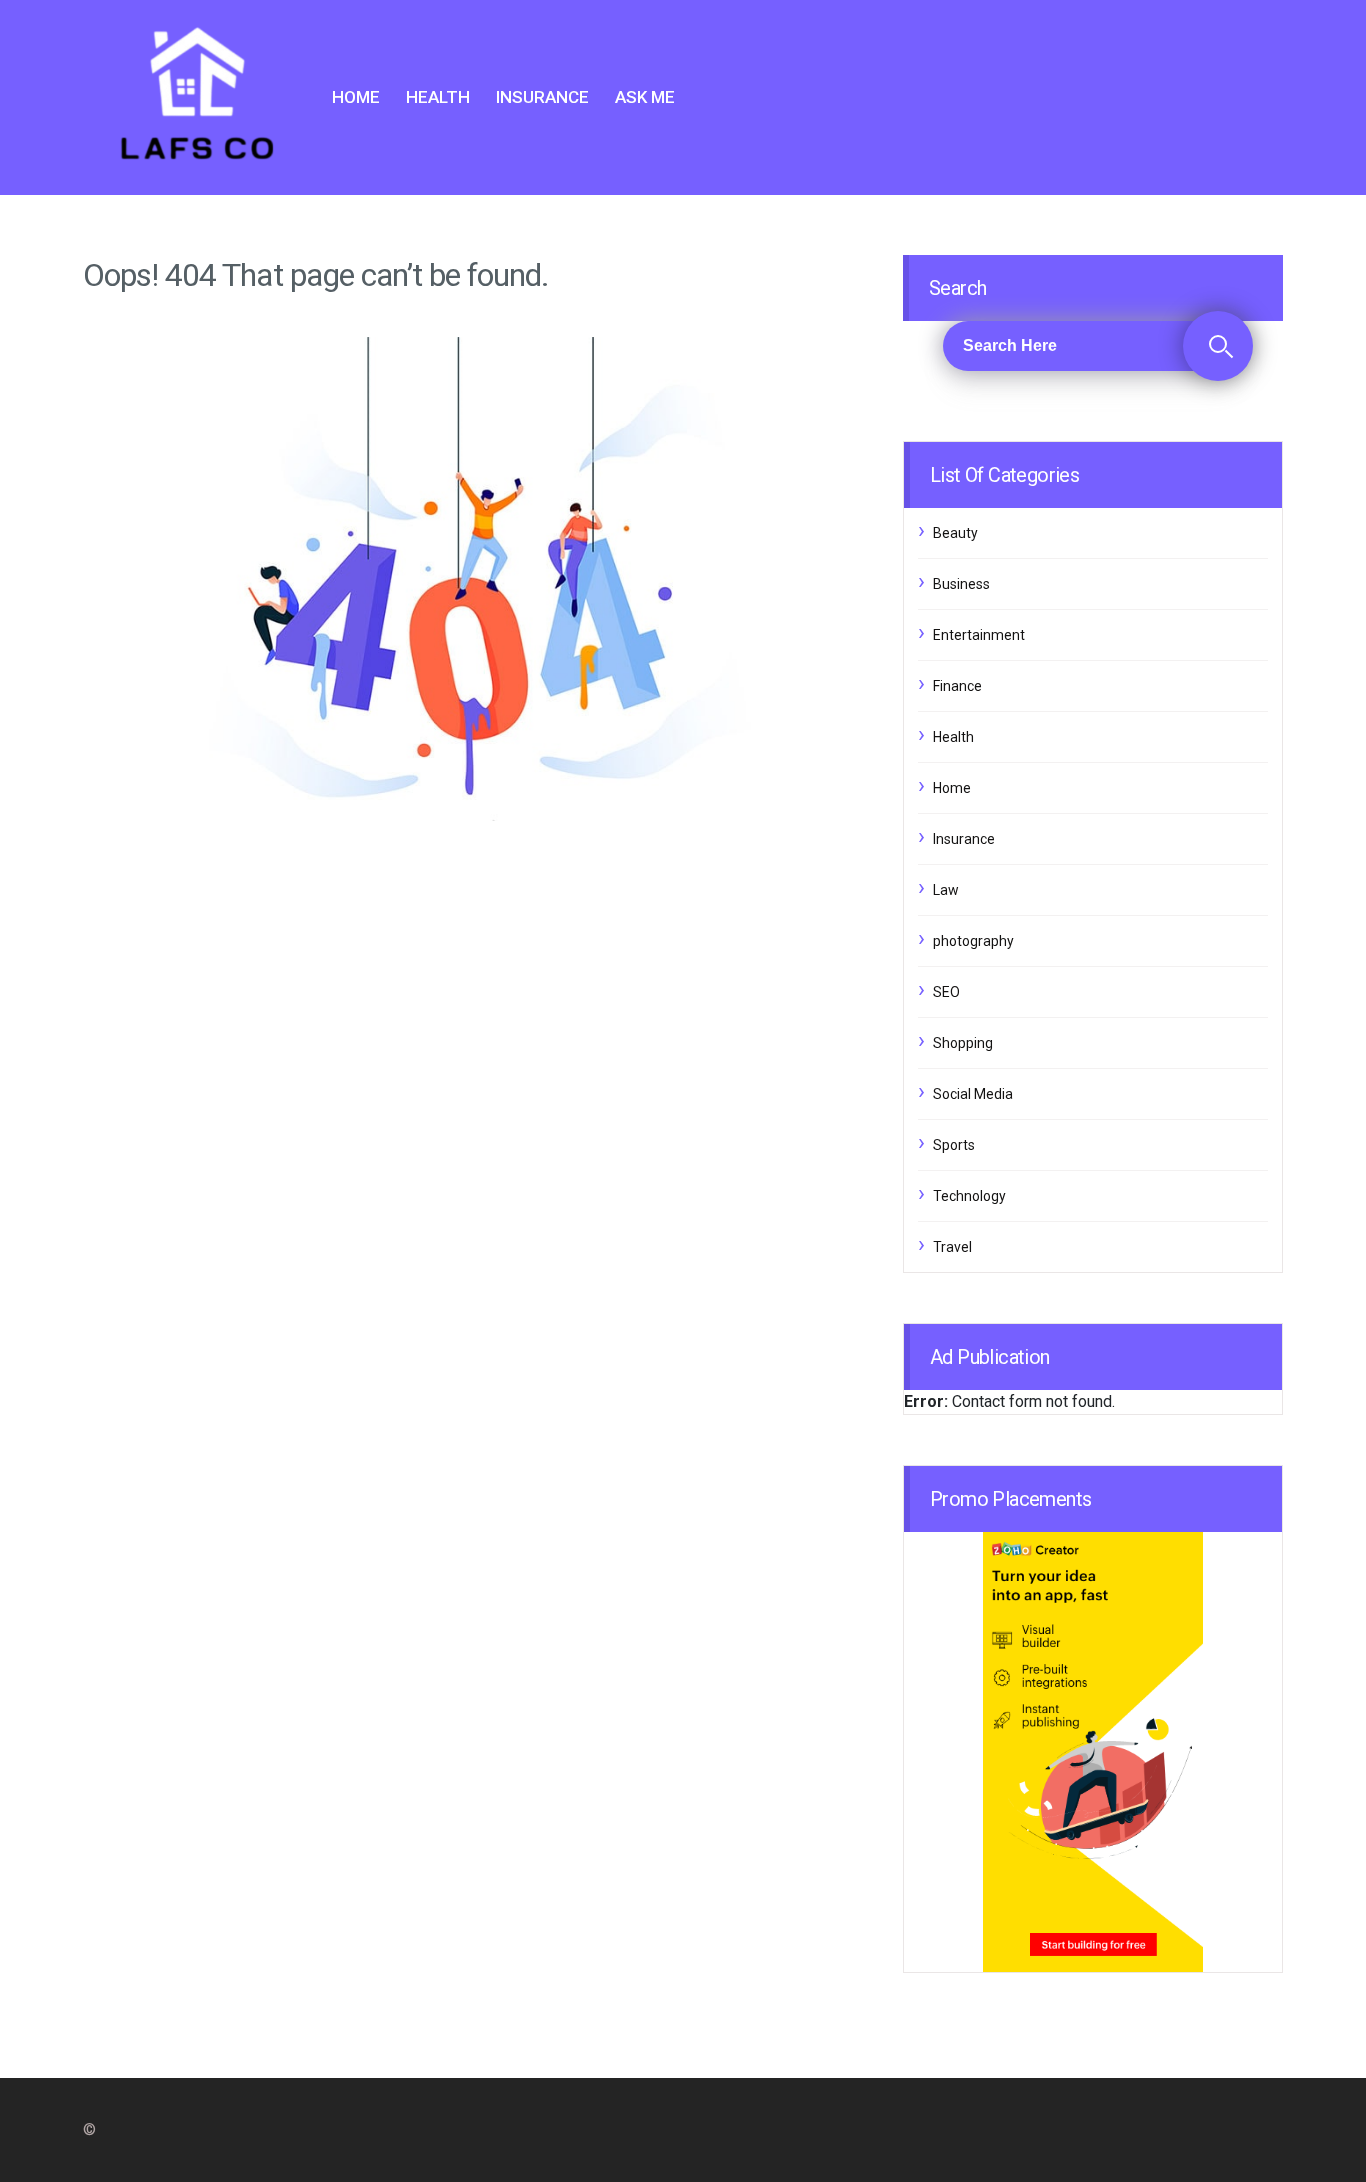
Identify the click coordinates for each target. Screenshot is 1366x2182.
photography (973, 941)
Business (961, 584)
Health (438, 97)
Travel (952, 1247)
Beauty (955, 533)
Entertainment (979, 635)
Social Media (973, 1094)
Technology (969, 1196)
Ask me (645, 97)
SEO (946, 992)
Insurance (542, 97)
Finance (957, 686)
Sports (954, 1145)
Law (946, 890)
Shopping (963, 1043)
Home (356, 97)
